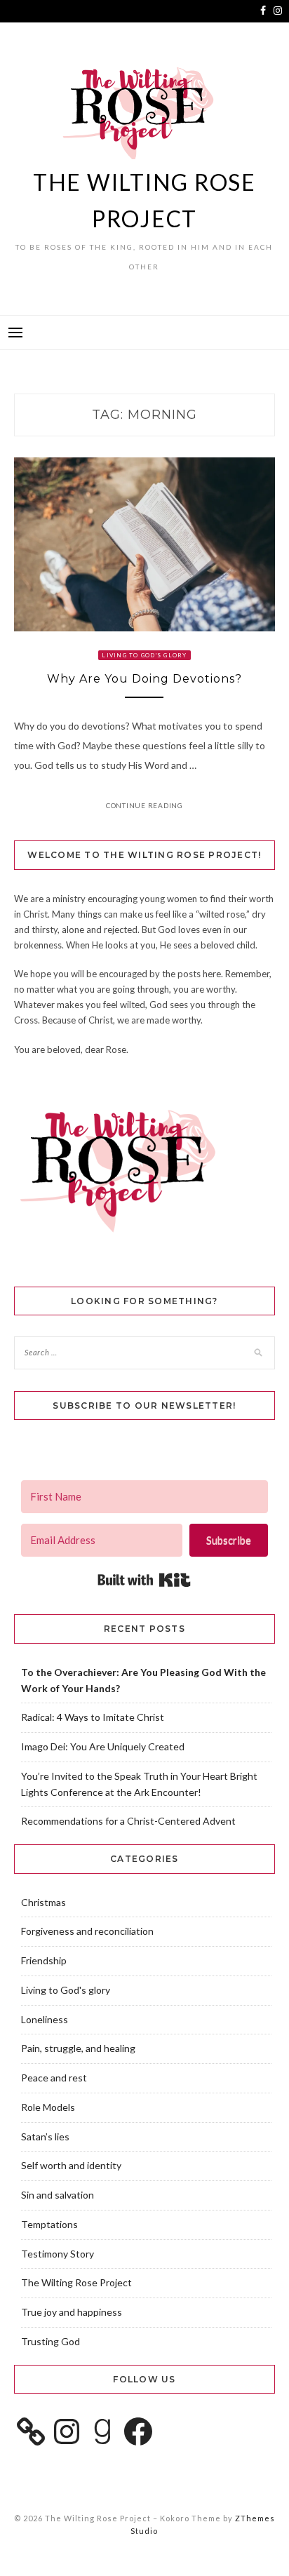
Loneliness (45, 2019)
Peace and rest (54, 2078)
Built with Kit (144, 1580)
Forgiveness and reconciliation (87, 1931)
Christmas (43, 1902)
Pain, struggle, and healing (78, 2048)
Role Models (48, 2107)
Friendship (44, 1960)
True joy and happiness (72, 2312)
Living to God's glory (144, 655)
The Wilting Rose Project (76, 2282)
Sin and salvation (58, 2195)
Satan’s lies (45, 2136)
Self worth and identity (71, 2165)
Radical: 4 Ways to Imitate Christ (93, 1717)
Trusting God (51, 2341)
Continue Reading (144, 805)
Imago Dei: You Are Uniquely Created (103, 1746)
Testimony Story (58, 2254)
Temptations (49, 2224)
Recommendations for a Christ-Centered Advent (128, 1821)
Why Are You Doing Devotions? (144, 679)
